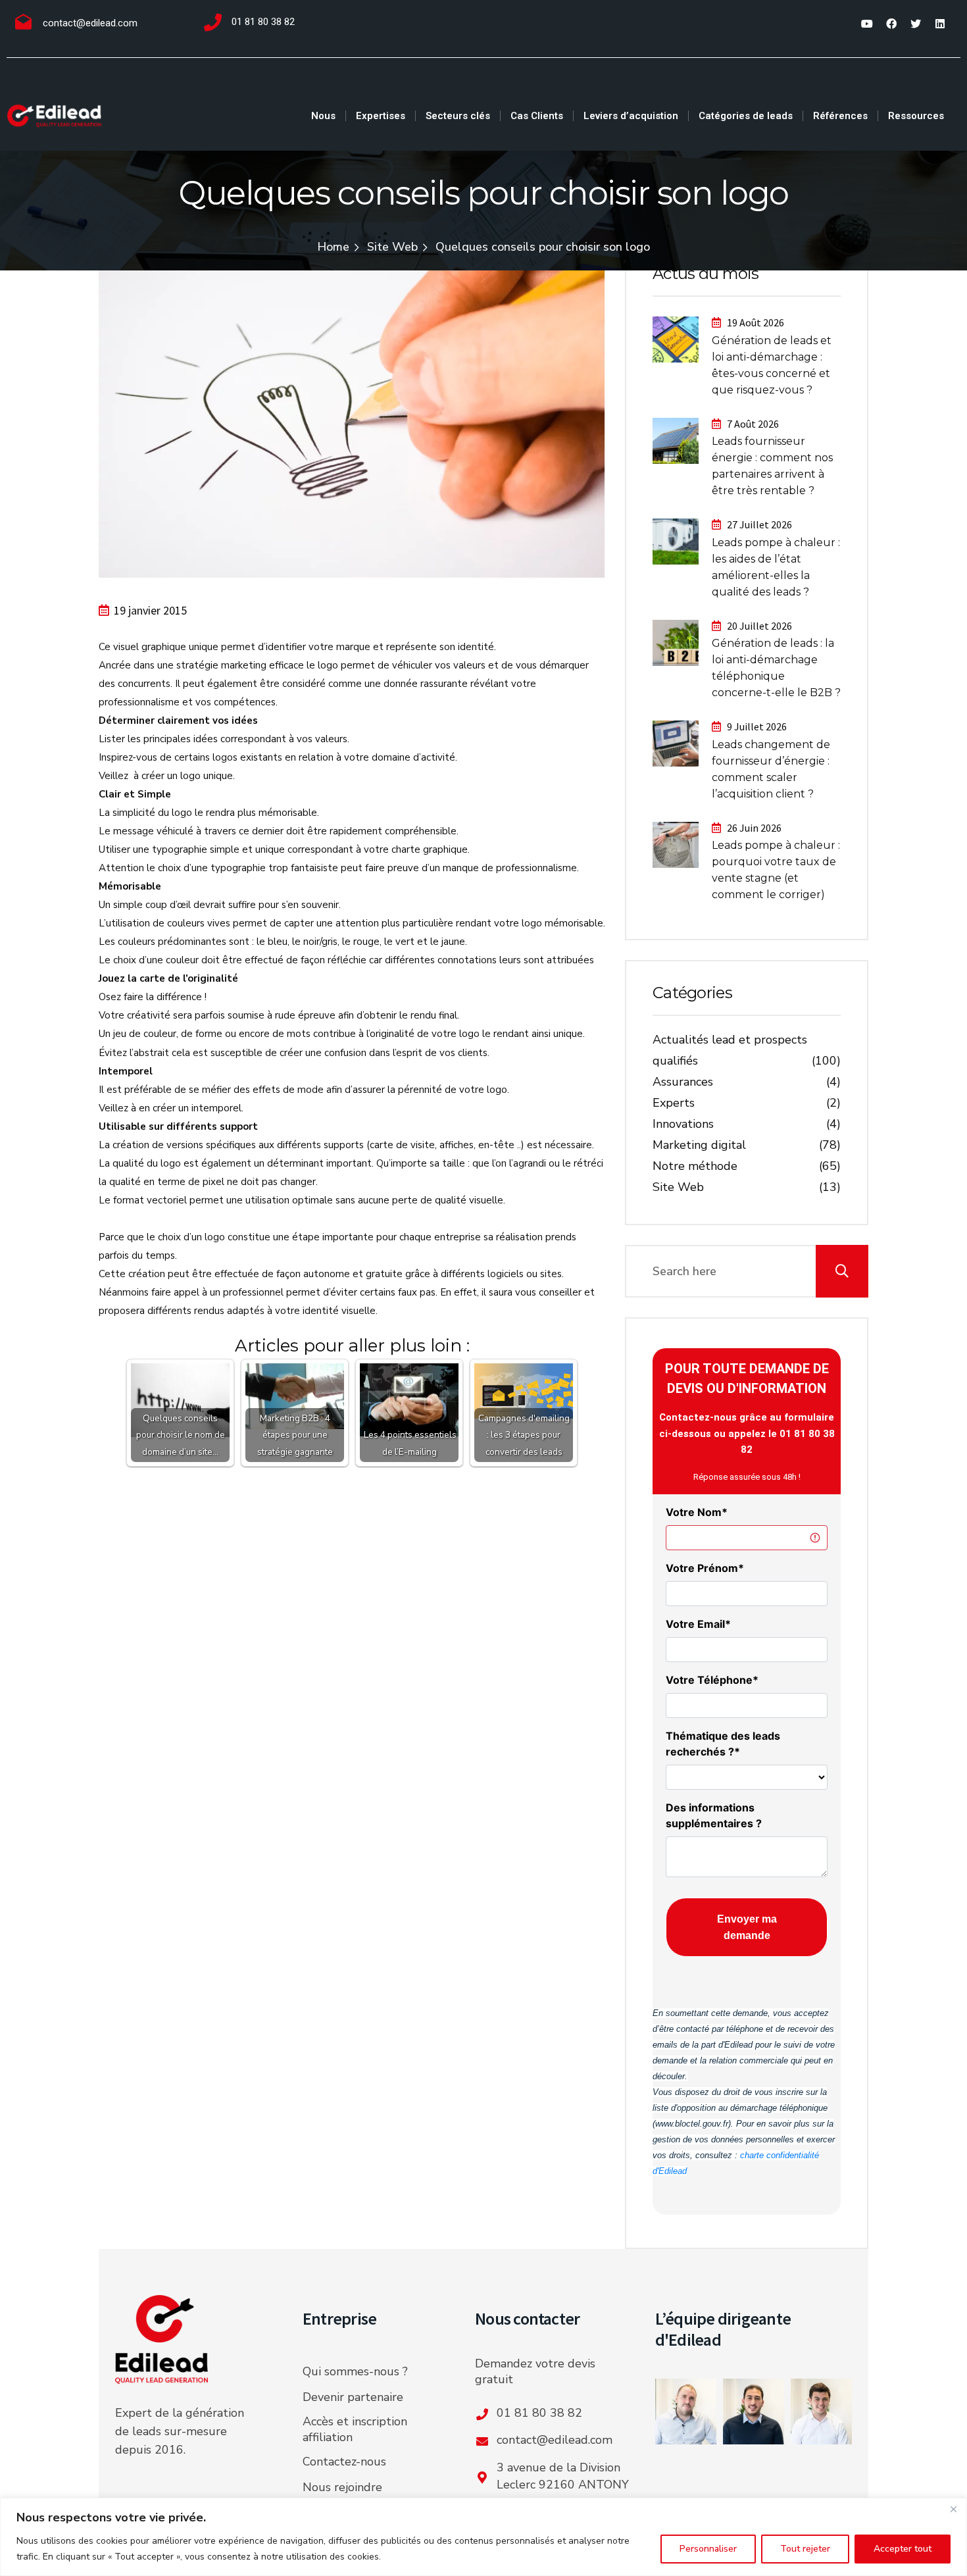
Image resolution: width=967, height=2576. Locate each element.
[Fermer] (953, 2509)
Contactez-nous (344, 2462)
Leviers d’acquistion (631, 116)
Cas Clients (537, 116)
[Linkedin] (940, 24)
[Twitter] (916, 24)
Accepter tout (903, 2549)
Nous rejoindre (342, 2487)
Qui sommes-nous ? (355, 2371)
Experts (674, 1103)
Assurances (683, 1082)
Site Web (392, 247)
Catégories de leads (746, 116)
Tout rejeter (805, 2549)
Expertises (381, 116)
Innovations (683, 1124)
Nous (323, 116)
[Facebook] (891, 24)
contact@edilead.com (90, 23)
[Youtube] (867, 24)
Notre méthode (695, 1166)
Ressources (916, 116)
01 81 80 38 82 (263, 22)
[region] (484, 2537)
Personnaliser (708, 2549)
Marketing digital (699, 1145)
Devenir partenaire (353, 2397)
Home (333, 247)
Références (840, 116)
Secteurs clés (458, 116)
